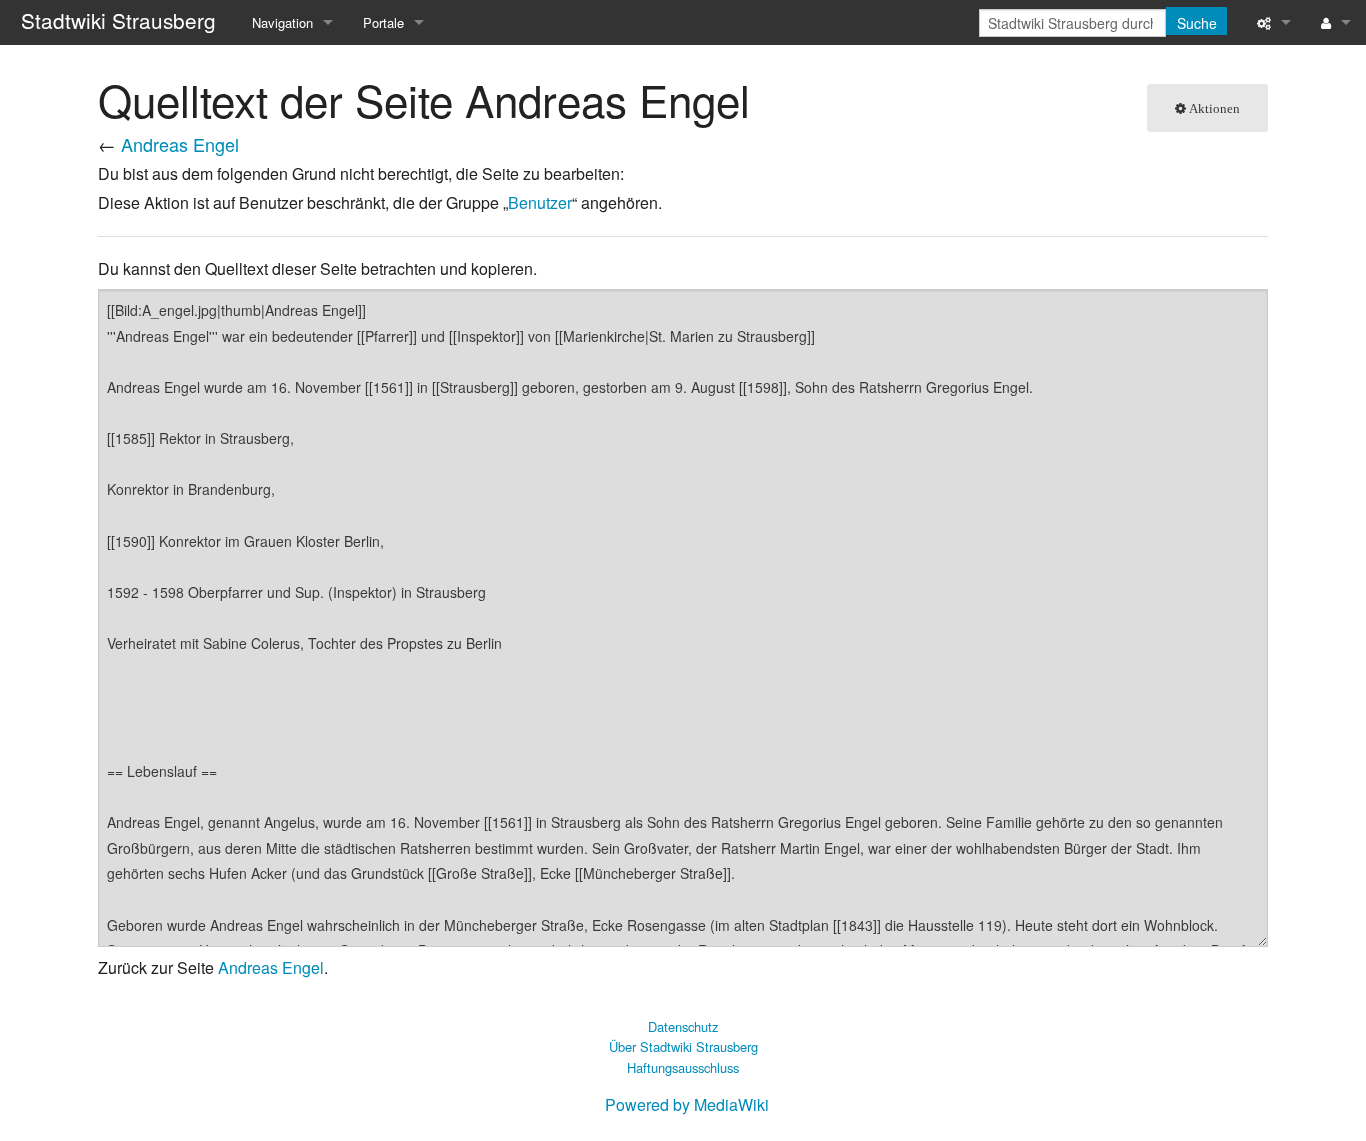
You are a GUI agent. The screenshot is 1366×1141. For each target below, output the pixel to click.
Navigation (282, 22)
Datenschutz (683, 1026)
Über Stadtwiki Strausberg (683, 1046)
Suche (1197, 23)
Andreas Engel (180, 144)
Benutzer (540, 202)
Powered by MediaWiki (687, 1104)
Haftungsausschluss (683, 1067)
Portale (383, 22)
